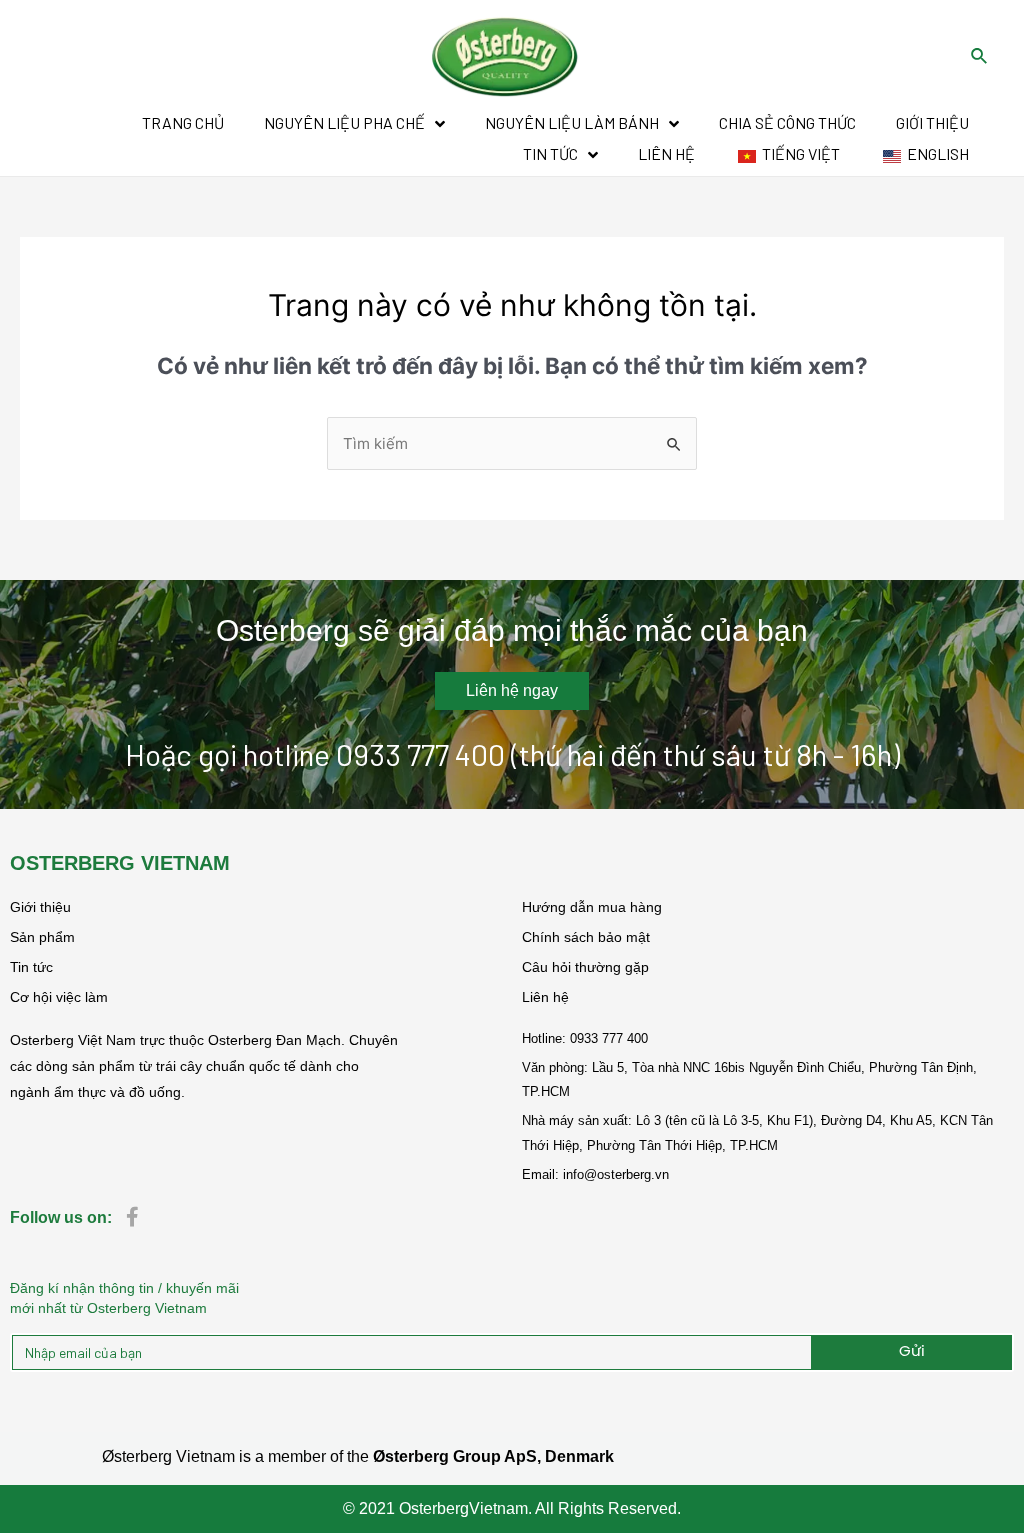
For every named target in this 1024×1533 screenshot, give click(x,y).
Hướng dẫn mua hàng (592, 907)
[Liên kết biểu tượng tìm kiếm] (980, 56)
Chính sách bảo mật (586, 937)
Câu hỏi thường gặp (585, 967)
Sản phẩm (42, 937)
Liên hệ (545, 997)
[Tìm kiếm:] (512, 443)
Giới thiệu (40, 907)
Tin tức (31, 967)
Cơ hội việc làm (59, 997)
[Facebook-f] (132, 1217)
